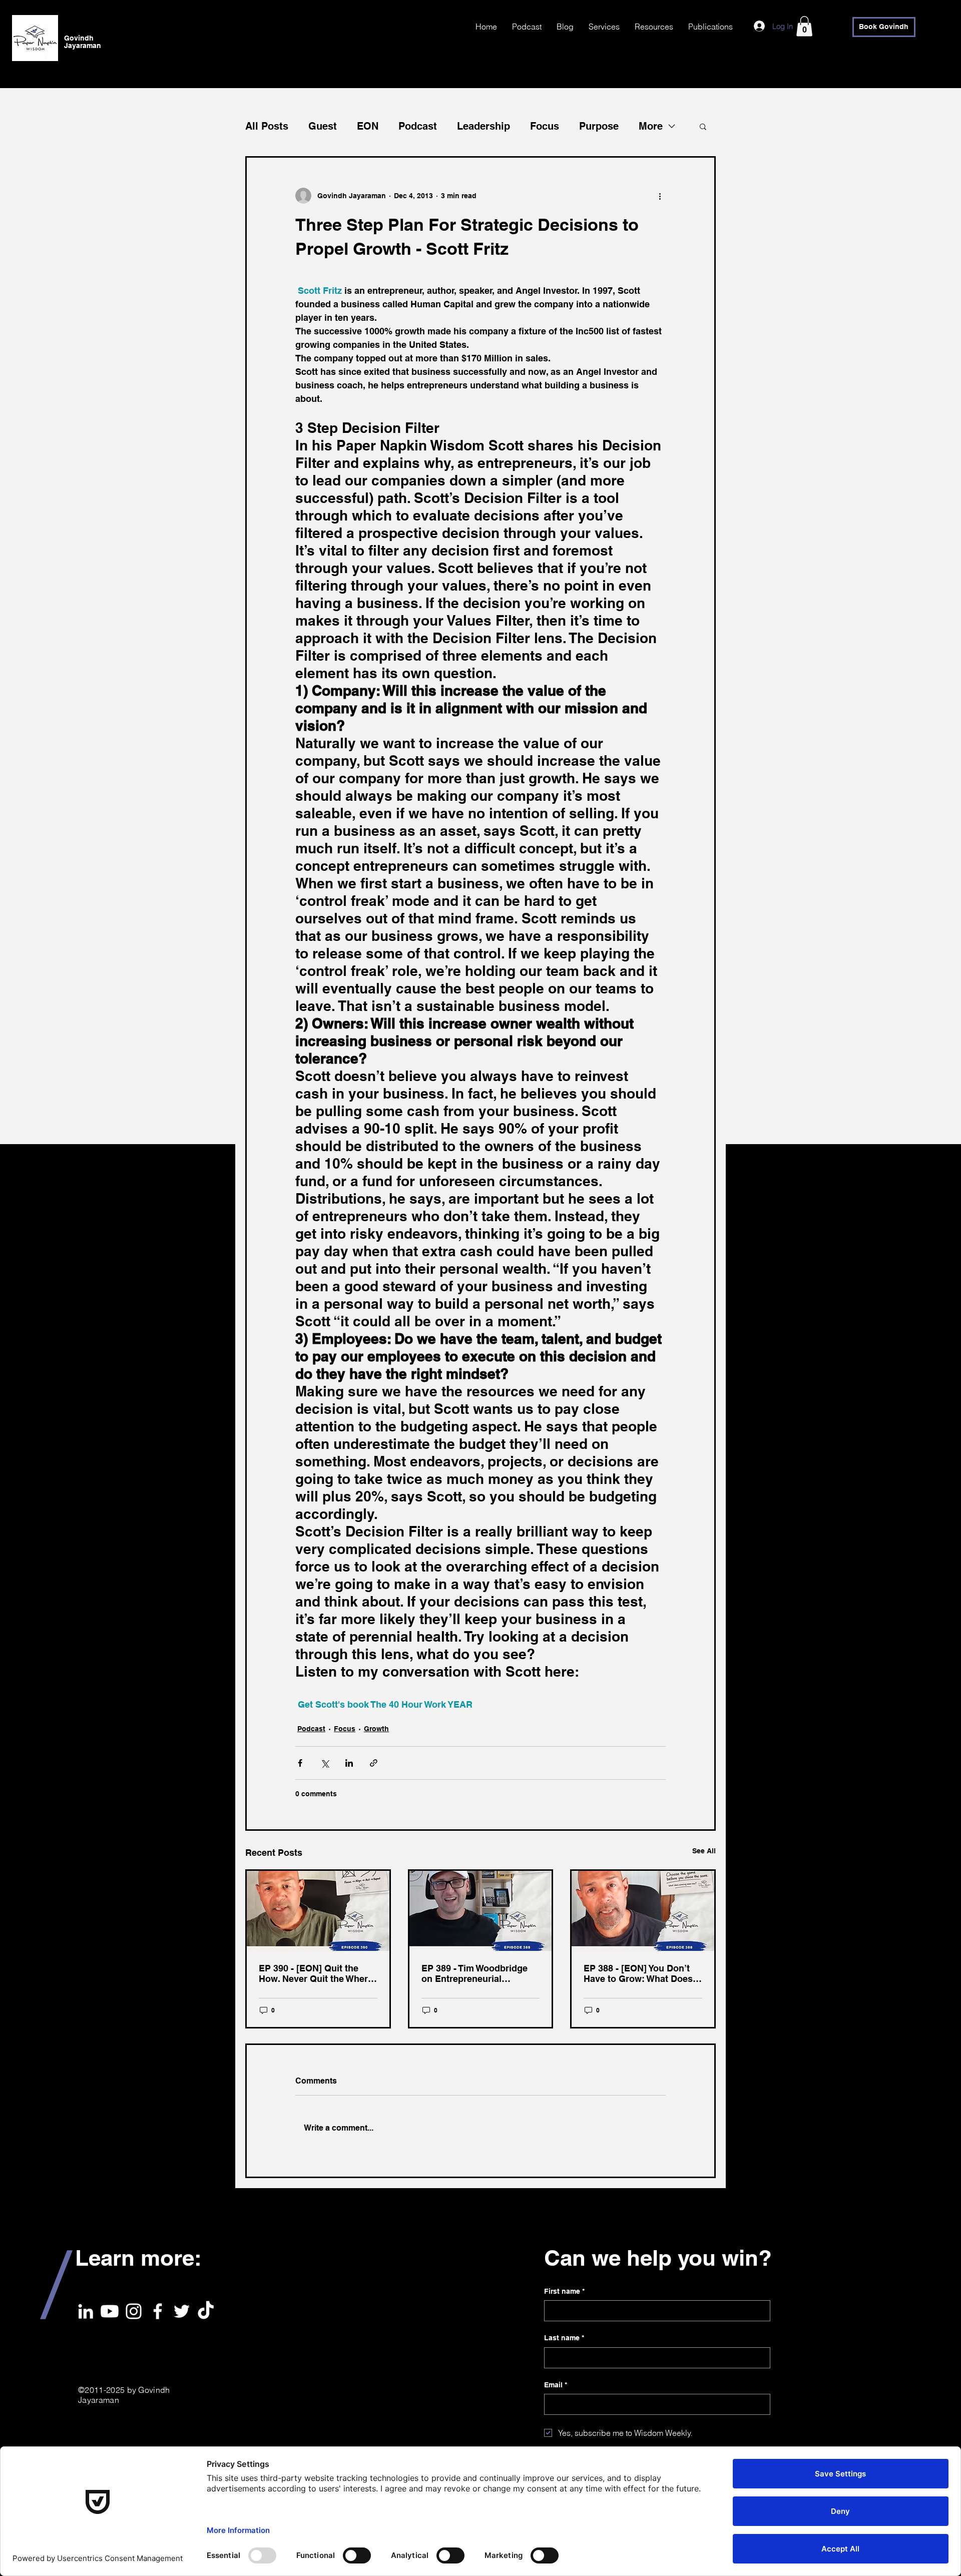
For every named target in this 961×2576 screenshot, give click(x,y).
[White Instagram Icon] (134, 2311)
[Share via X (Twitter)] (325, 1763)
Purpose (599, 126)
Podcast (418, 126)
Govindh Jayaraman (83, 42)
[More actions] (660, 196)
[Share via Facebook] (300, 1763)
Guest (323, 126)
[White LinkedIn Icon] (86, 2311)
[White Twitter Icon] (182, 2311)
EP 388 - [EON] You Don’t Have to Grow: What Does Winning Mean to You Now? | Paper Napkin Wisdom (642, 1973)
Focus (545, 126)
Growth (376, 1729)
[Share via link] (374, 1763)
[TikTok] (206, 2311)
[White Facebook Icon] (158, 2311)
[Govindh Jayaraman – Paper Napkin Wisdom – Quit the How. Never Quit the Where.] (318, 1911)
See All (704, 1851)
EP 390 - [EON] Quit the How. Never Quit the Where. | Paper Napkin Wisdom (317, 1973)
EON (368, 126)
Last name (564, 2338)
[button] (804, 26)
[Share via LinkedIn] (349, 1763)
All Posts (267, 126)
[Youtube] (110, 2311)
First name (564, 2291)
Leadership (484, 126)
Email (556, 2385)
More (651, 126)
